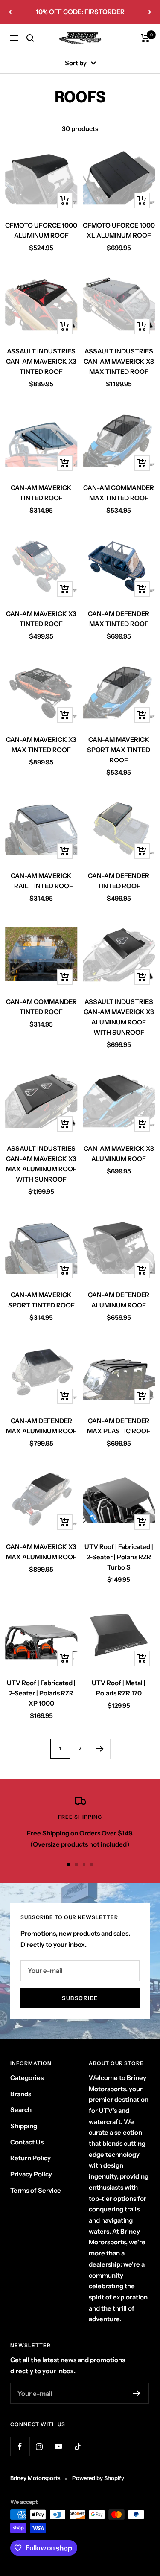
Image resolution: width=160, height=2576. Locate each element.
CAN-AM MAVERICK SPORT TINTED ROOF (41, 1300)
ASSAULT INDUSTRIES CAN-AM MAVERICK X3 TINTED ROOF (41, 361)
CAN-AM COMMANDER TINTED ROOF (41, 1007)
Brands (21, 2094)
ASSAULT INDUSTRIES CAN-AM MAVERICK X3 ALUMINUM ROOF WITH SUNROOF (119, 1017)
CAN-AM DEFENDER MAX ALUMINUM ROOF (41, 1426)
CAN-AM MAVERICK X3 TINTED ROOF (41, 619)
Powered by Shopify (98, 2478)
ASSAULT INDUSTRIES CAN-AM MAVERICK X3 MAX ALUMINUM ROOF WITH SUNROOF (41, 1164)
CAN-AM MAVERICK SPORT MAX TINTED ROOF (119, 750)
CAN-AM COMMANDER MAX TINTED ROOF (119, 493)
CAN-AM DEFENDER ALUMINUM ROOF (119, 1300)
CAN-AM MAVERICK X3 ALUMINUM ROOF (119, 1154)
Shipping (24, 2126)
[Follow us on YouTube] (58, 2446)
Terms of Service (36, 2190)
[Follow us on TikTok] (77, 2446)
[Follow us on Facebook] (20, 2446)
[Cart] (145, 38)
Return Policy (31, 2158)
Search (21, 2110)
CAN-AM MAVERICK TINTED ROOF (41, 493)
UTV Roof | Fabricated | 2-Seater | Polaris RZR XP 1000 (41, 1693)
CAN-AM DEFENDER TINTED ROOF (119, 881)
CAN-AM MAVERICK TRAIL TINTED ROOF (41, 881)
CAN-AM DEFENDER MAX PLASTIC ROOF (119, 1426)
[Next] (100, 1749)
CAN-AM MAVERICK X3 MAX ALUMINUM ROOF (41, 1552)
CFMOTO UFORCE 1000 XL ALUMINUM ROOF (119, 230)
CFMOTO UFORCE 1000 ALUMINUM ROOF (41, 230)
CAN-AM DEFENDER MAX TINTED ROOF (119, 619)
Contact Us (27, 2142)
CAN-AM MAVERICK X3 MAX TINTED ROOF (41, 745)
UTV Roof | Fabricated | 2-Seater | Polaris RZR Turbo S (119, 1557)
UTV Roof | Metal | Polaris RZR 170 (119, 1688)
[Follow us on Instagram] (39, 2446)
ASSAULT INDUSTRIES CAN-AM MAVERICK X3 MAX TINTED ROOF (119, 361)
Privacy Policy (31, 2174)
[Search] (30, 38)
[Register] (137, 2393)
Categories (27, 2078)
